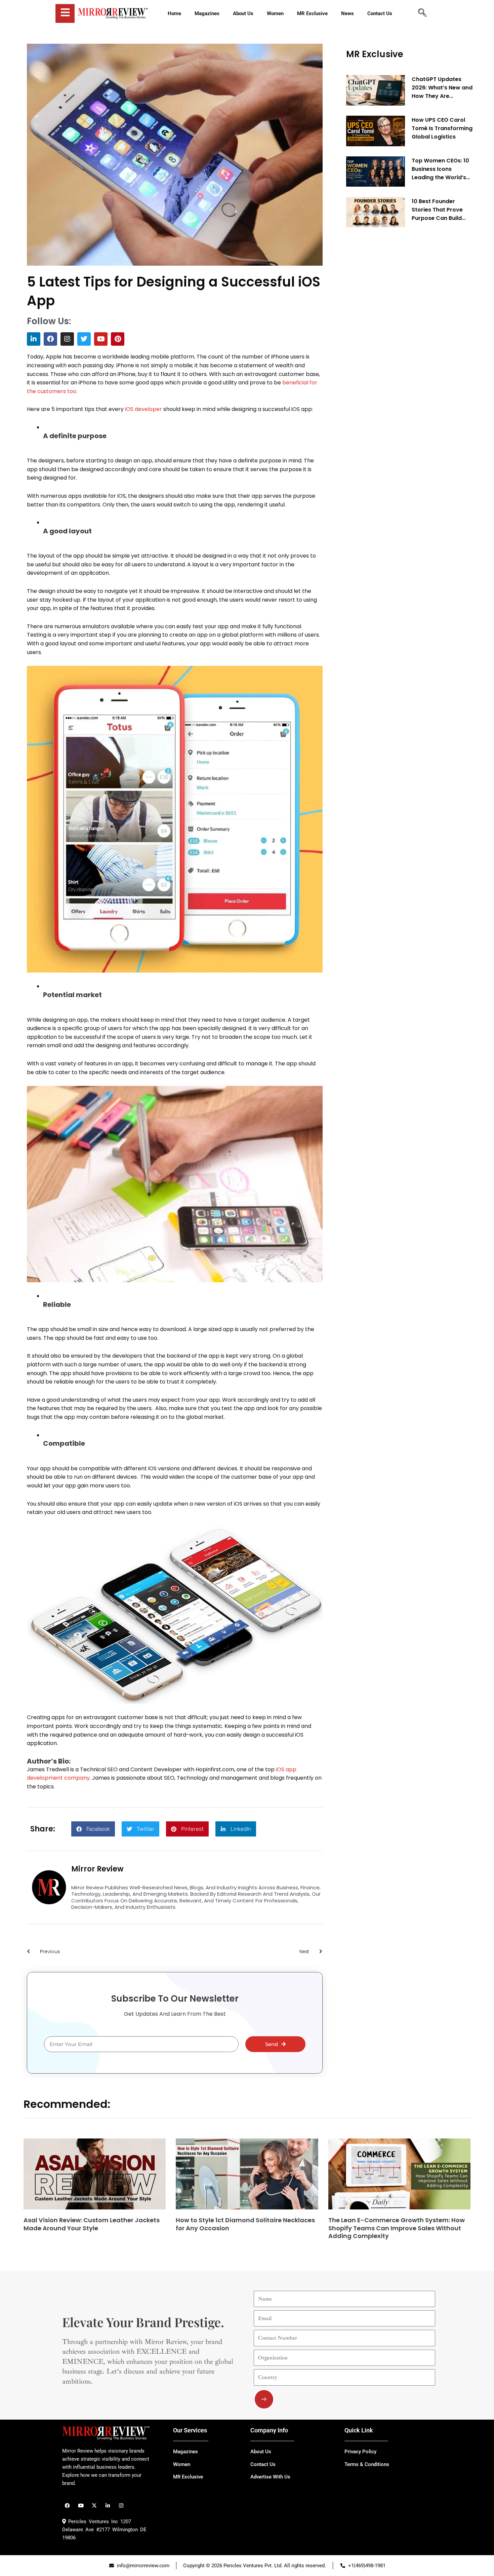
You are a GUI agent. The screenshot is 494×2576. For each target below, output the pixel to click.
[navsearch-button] (422, 13)
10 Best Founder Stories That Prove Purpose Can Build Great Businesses (437, 210)
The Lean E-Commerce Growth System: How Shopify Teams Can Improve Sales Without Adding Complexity (397, 2228)
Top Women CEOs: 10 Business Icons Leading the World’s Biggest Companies (440, 169)
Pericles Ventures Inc (92, 2522)
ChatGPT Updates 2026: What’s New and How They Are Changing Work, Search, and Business (442, 88)
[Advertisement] (397, 335)
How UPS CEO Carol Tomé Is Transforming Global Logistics (442, 128)
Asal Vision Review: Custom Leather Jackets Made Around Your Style (92, 2224)
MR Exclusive (375, 54)
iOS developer (143, 409)
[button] (93, 1829)
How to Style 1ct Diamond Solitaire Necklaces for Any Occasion (245, 2224)
